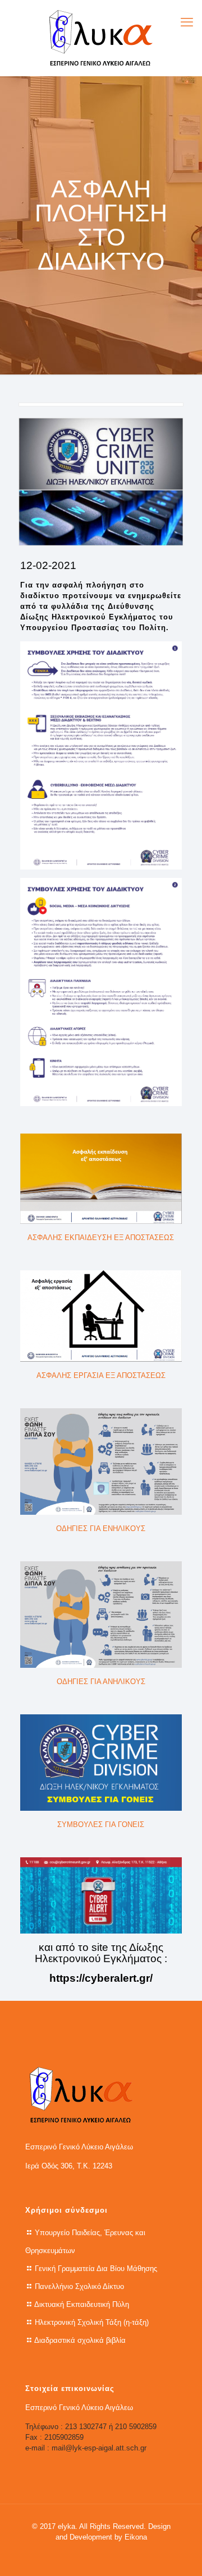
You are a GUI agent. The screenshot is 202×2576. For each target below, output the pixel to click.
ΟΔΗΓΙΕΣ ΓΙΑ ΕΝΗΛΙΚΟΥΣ (101, 1529)
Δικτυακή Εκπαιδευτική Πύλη (82, 2304)
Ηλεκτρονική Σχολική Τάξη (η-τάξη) (92, 2322)
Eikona (136, 2537)
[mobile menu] (187, 22)
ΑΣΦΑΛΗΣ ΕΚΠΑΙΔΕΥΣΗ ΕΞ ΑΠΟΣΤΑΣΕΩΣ (101, 1238)
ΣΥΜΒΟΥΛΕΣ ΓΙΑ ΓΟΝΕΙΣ (101, 1825)
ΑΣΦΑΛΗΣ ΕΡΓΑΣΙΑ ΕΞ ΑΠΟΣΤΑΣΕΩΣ (101, 1375)
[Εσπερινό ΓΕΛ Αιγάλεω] (101, 38)
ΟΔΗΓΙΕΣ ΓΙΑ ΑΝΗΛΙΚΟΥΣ (101, 1682)
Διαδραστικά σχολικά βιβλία (80, 2340)
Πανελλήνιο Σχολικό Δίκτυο (79, 2286)
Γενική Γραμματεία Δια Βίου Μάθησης (96, 2269)
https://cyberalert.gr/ (101, 1978)
